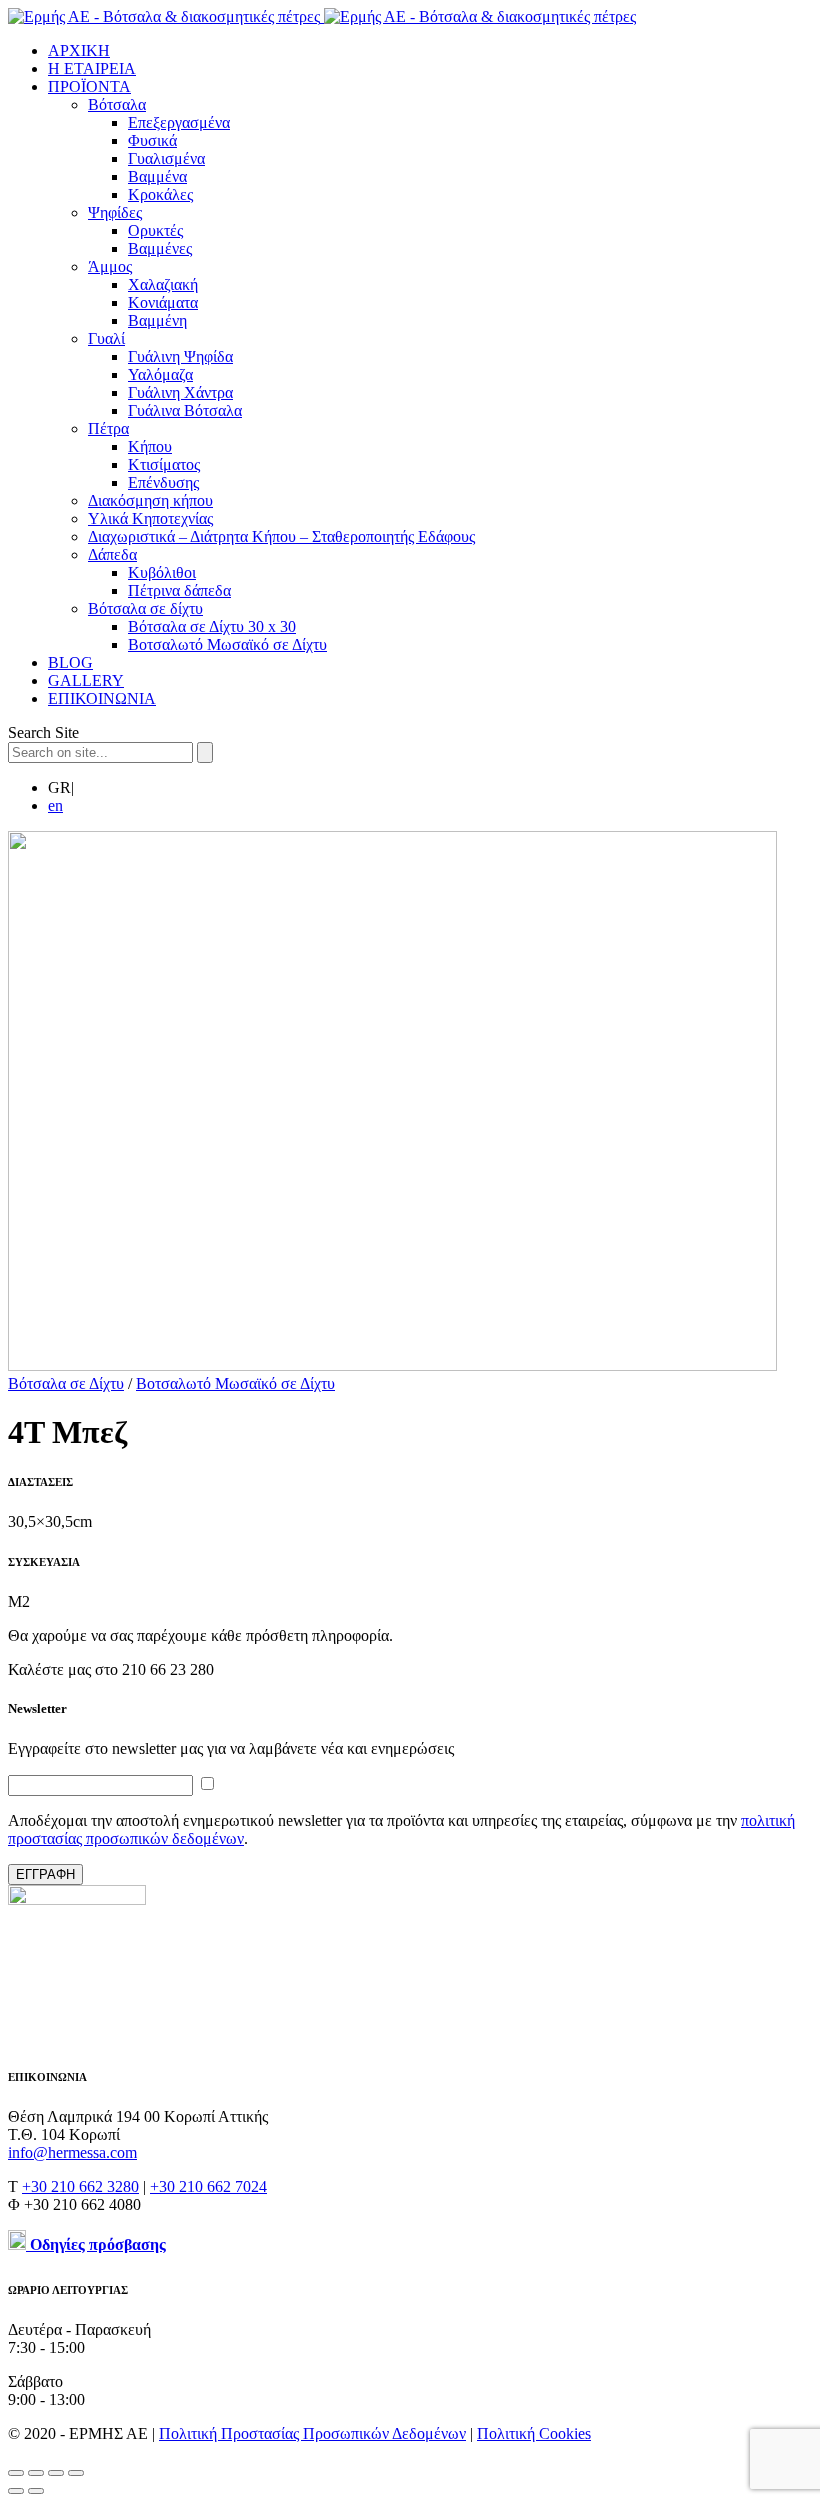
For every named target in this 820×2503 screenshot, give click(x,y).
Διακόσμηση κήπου (150, 500)
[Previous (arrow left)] (16, 2491)
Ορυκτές (155, 230)
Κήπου (150, 446)
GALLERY (86, 680)
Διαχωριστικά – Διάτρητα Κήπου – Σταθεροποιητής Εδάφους (281, 536)
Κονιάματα (163, 302)
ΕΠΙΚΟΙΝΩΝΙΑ (102, 698)
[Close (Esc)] (16, 2473)
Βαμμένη (157, 320)
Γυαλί (106, 338)
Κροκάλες (160, 194)
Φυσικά (152, 140)
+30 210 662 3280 (80, 2186)
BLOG (70, 662)
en (55, 805)
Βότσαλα (117, 104)
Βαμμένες (160, 248)
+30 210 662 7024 (208, 2186)
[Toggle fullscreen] (56, 2473)
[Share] (36, 2473)
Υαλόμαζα (160, 374)
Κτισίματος (164, 464)
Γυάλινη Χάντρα (180, 392)
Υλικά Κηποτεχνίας (150, 518)
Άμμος (110, 266)
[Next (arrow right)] (36, 2491)
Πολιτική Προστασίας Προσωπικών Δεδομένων (312, 2433)
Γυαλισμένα (166, 158)
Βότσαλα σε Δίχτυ (66, 1383)
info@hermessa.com (72, 2152)
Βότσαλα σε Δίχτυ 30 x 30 (212, 626)
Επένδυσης (163, 482)
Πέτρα (108, 428)
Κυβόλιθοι (162, 572)
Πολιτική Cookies (534, 2433)
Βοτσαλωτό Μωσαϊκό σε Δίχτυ (227, 644)
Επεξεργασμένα (179, 122)
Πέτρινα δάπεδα (179, 590)
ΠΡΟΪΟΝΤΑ (89, 86)
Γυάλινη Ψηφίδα (180, 356)
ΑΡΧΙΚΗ (79, 50)
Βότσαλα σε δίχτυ (145, 608)
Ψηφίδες (115, 212)
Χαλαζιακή (163, 284)
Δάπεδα (112, 554)
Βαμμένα (157, 176)
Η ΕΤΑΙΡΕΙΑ (92, 68)
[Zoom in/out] (76, 2473)
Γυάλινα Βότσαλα (185, 410)
